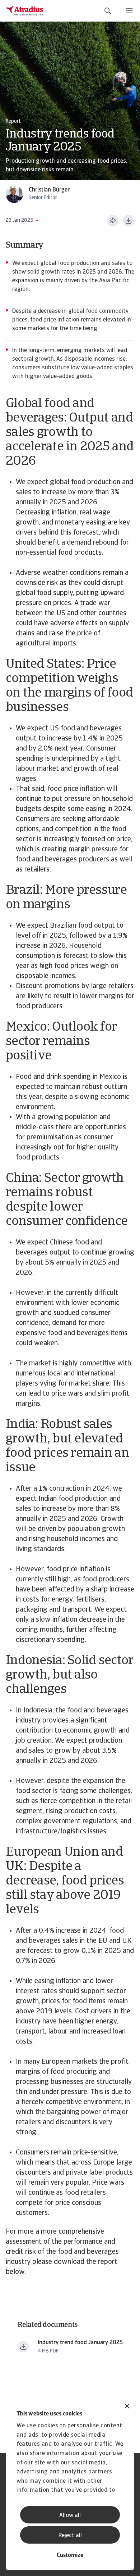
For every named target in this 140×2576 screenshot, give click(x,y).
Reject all (70, 2536)
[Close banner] (127, 2407)
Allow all (70, 2516)
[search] (108, 11)
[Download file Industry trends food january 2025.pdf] (23, 2347)
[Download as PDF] (129, 221)
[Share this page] (113, 221)
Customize (70, 2555)
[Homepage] (25, 11)
